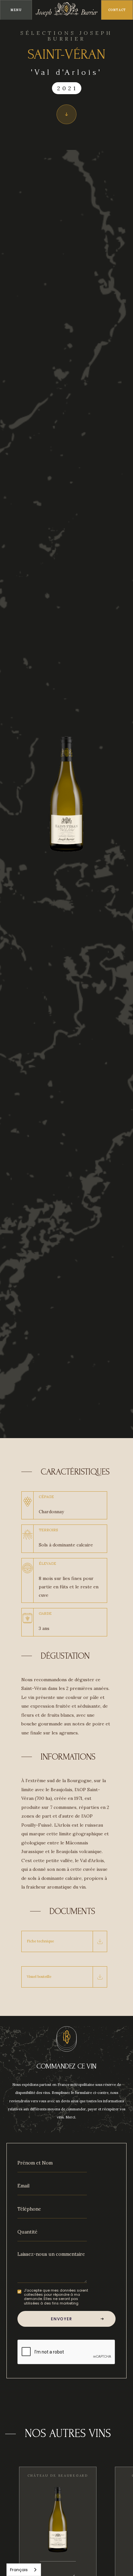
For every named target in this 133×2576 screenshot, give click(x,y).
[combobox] (24, 2570)
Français (19, 2570)
